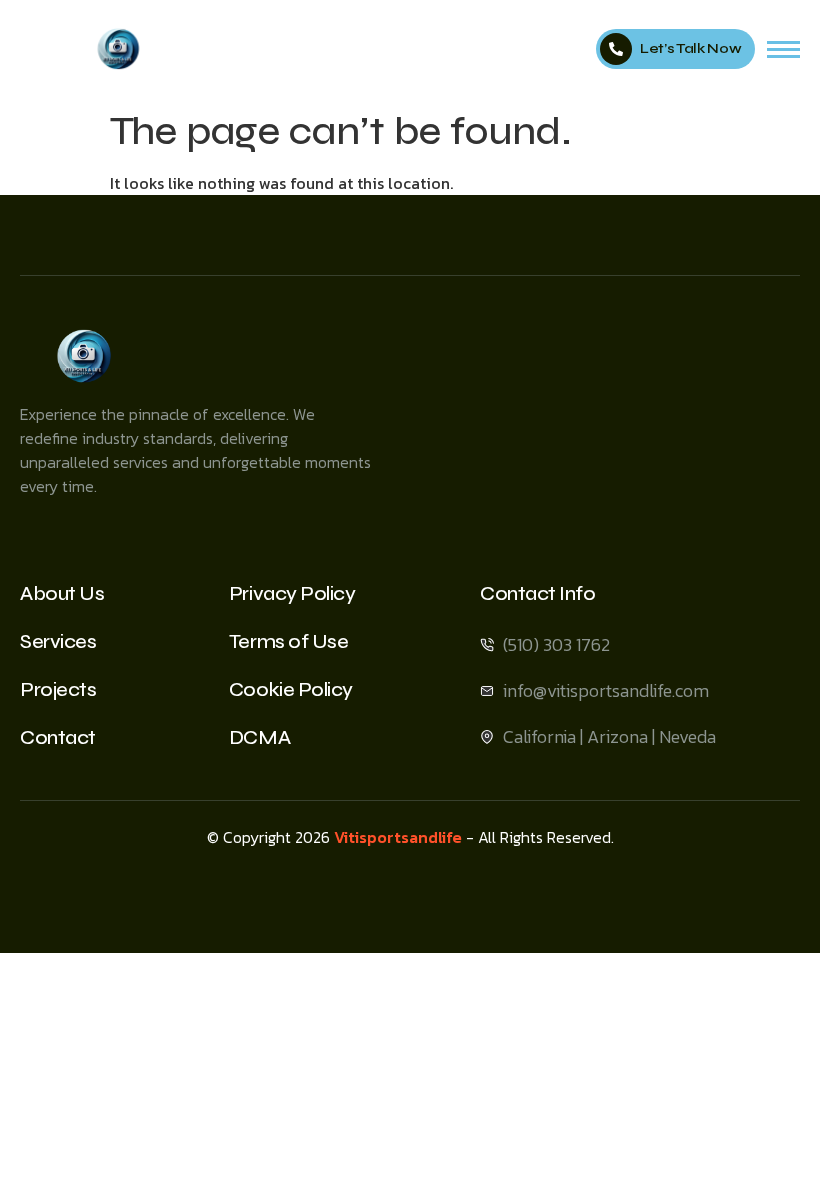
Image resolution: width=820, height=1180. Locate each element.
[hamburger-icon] (783, 49)
